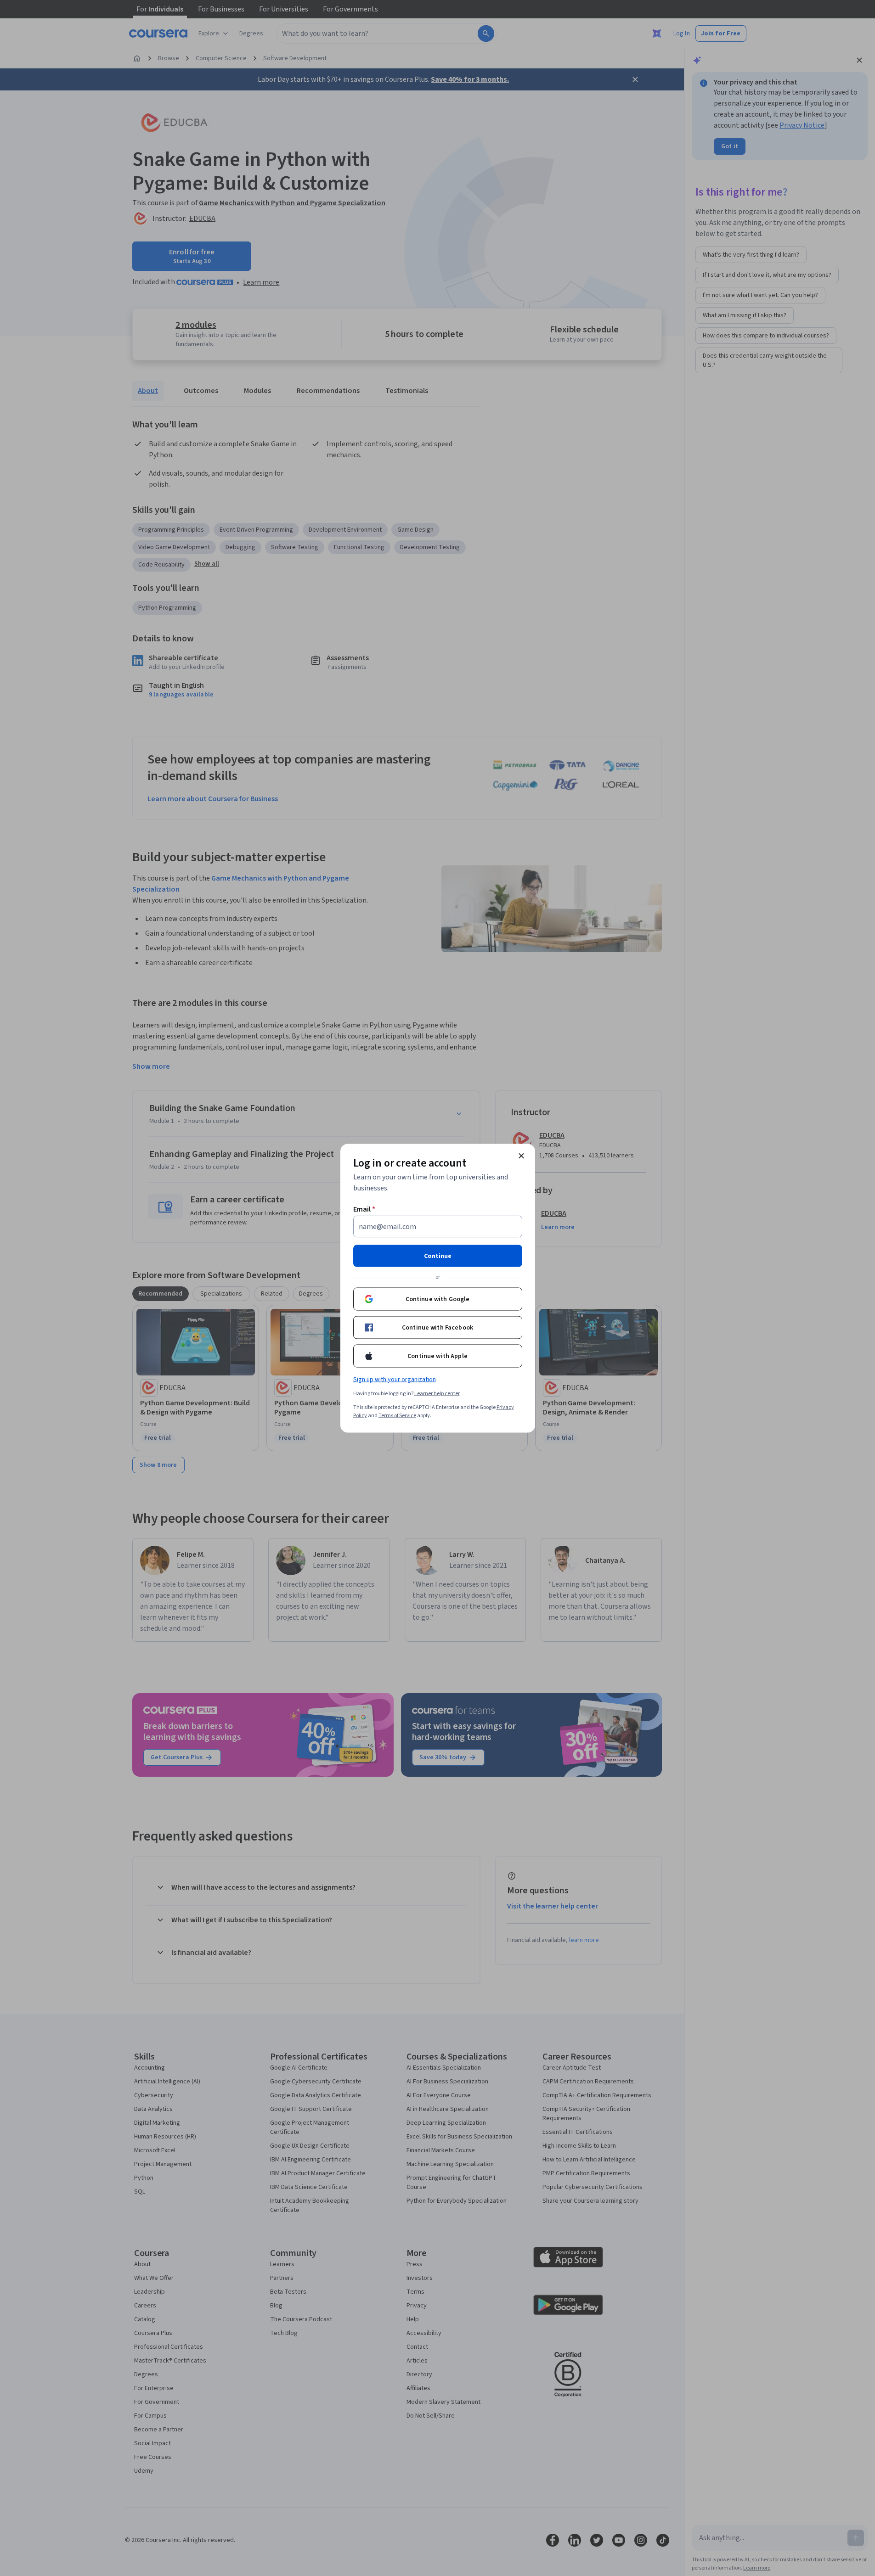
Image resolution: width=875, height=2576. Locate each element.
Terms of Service (397, 1415)
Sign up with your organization (395, 1379)
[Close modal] (521, 1156)
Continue (438, 1256)
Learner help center (437, 1393)
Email (364, 1209)
